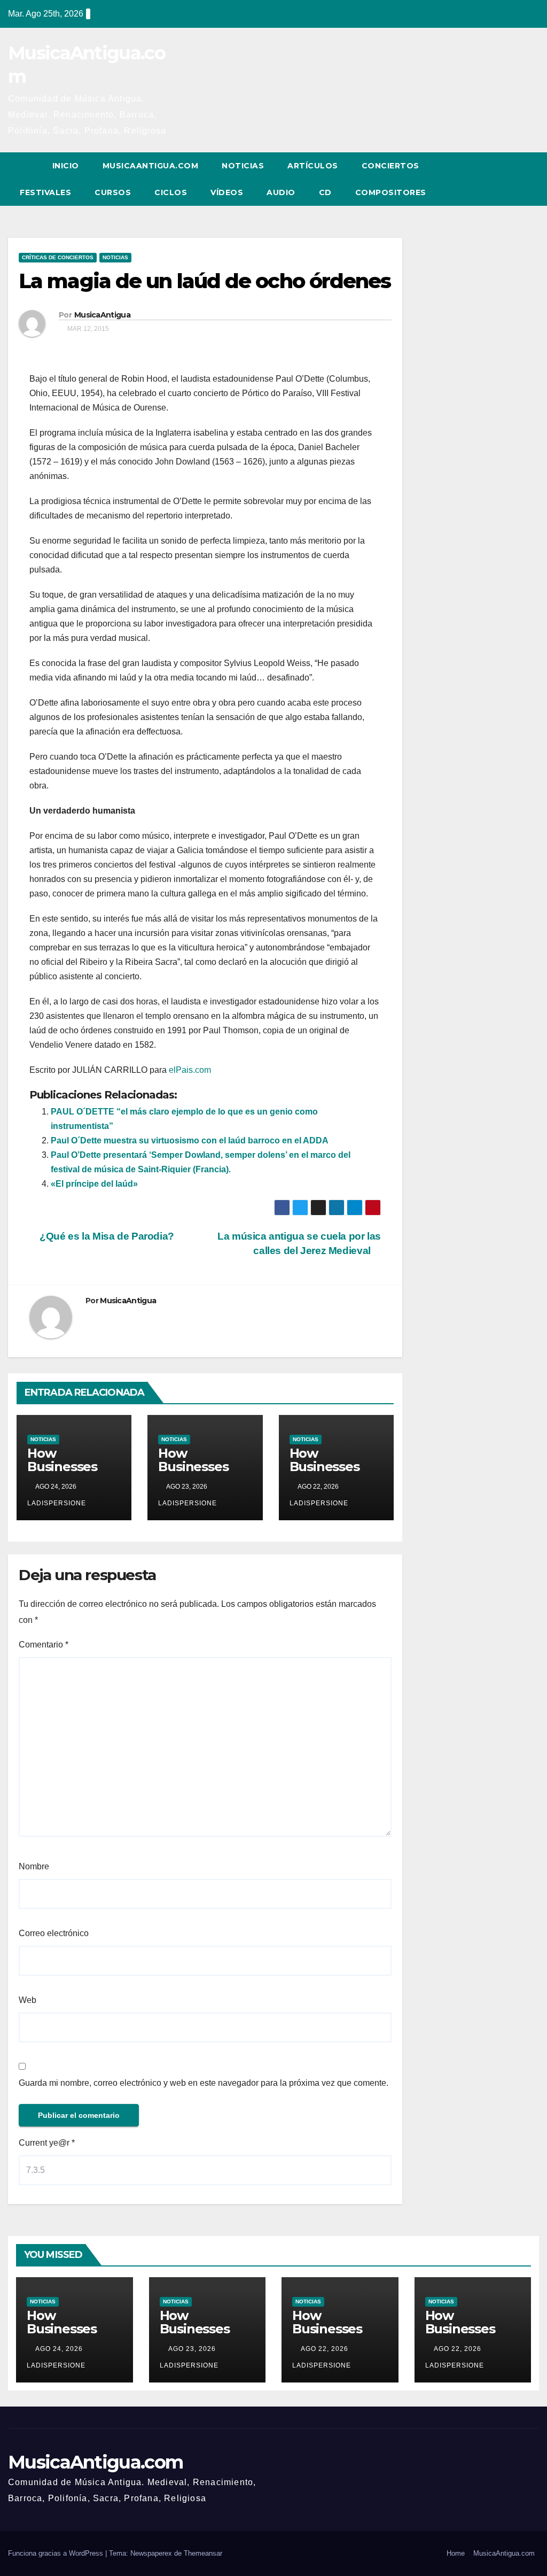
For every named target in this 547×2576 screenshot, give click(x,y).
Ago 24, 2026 (59, 2349)
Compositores (391, 192)
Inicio (66, 166)
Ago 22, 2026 (325, 2349)
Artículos (313, 166)
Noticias (243, 166)
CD (325, 192)
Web (28, 2000)
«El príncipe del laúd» (94, 1184)
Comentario (44, 1645)
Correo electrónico (54, 1933)
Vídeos (227, 192)
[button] (511, 179)
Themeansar (203, 2553)
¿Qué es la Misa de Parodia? (106, 1236)
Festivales (45, 192)
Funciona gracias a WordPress (57, 2553)
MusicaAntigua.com (151, 166)
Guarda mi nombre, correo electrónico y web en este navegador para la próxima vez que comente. (204, 2083)
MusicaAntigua (102, 315)
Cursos (113, 192)
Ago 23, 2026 (192, 2349)
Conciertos (390, 166)
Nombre (34, 1866)
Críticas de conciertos (58, 257)
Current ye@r (47, 2143)
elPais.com (190, 1070)
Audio (281, 192)
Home (456, 2553)
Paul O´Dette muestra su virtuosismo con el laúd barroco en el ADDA (190, 1140)
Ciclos (171, 192)
